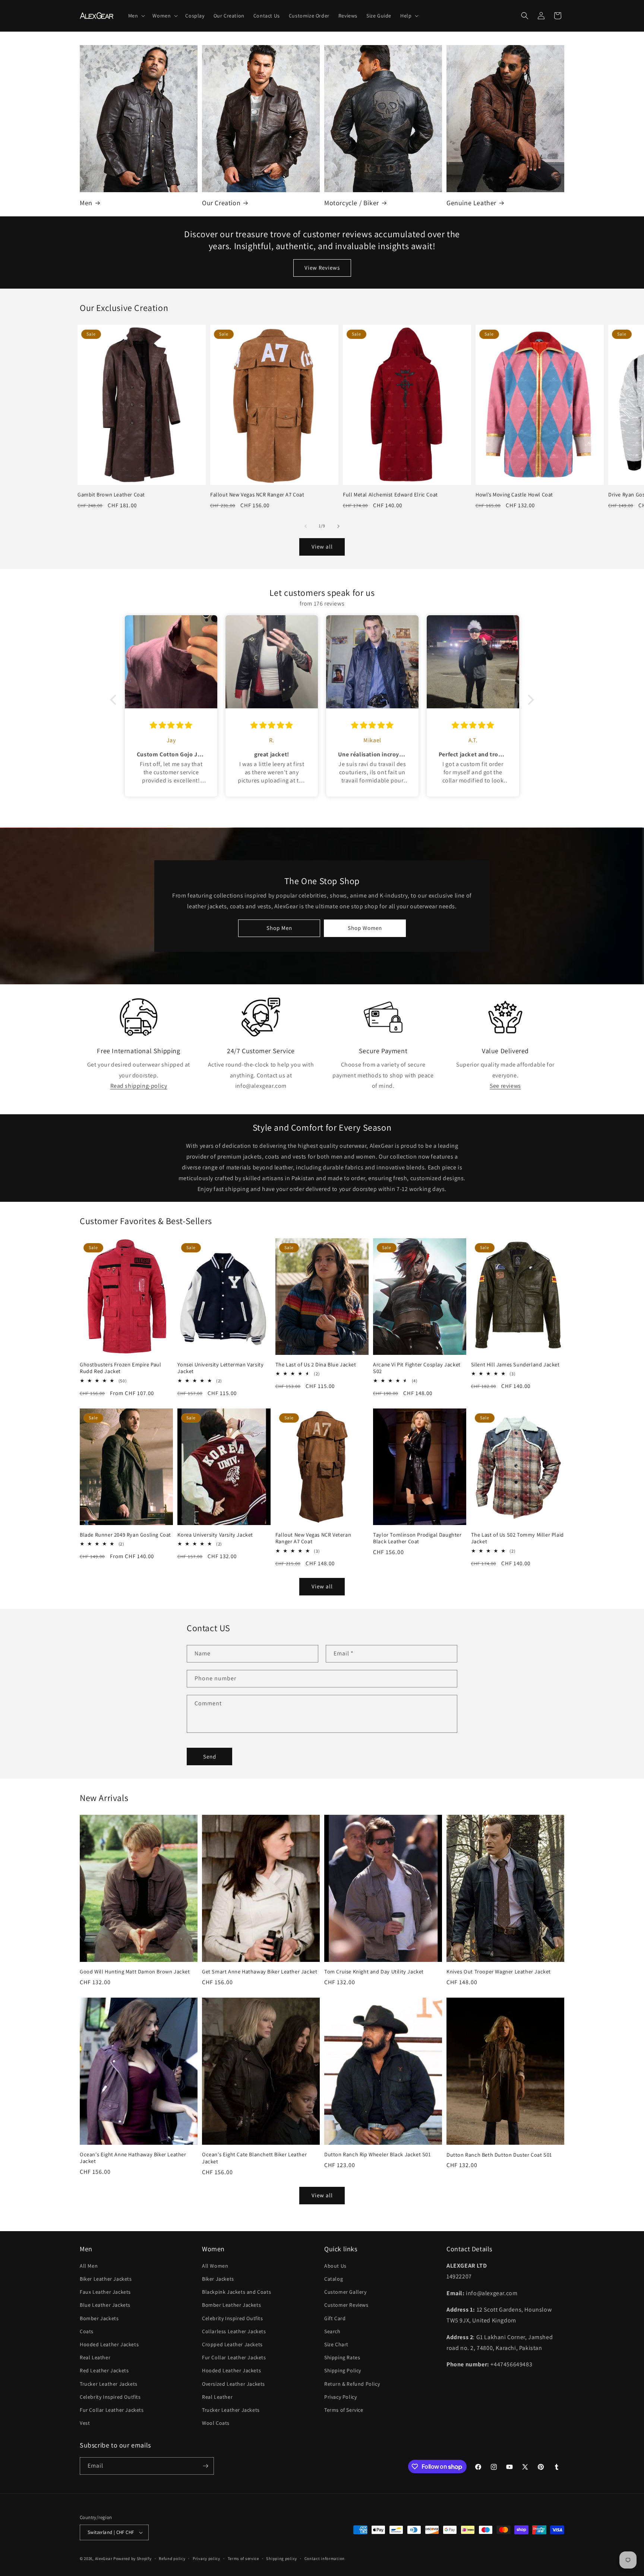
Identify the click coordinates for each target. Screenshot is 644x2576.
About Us (335, 2266)
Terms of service (243, 2558)
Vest (85, 2423)
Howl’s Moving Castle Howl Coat (514, 495)
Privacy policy (206, 2558)
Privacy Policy (340, 2397)
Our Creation (221, 203)
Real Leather (95, 2357)
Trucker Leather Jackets (109, 2384)
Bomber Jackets (99, 2318)
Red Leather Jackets (104, 2370)
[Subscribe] (205, 2466)
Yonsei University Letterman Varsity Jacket (220, 1368)
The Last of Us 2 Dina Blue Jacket (316, 1365)
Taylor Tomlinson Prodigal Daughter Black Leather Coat (417, 1538)
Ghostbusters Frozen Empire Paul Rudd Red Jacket (121, 1368)
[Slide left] (306, 526)
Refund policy (172, 2558)
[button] (136, 16)
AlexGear (104, 2558)
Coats (87, 2331)
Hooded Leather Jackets (109, 2344)
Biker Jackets (218, 2279)
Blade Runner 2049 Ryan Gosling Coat (125, 1535)
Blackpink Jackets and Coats (236, 2292)
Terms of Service (344, 2410)
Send (210, 1756)
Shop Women (365, 928)
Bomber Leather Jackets (231, 2305)
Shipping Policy (343, 2370)
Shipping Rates (342, 2357)
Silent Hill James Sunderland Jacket (515, 1365)
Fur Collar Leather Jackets (112, 2410)
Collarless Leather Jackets (234, 2331)
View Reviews (322, 268)
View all (322, 547)
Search (332, 2331)
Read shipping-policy (139, 1086)
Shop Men (279, 928)
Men (86, 203)
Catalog (334, 2279)
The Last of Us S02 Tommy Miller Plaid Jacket (517, 1538)
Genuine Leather (471, 203)
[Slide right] (338, 526)
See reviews (505, 1086)
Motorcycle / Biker (352, 203)
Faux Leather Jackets (105, 2292)
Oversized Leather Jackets (233, 2384)
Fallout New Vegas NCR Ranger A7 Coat (257, 495)
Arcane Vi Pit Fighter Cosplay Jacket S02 (417, 1368)
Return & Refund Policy (352, 2384)
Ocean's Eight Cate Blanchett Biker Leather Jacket (254, 2158)
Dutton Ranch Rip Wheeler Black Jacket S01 (378, 2154)
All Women (215, 2266)
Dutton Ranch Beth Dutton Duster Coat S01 (499, 2155)
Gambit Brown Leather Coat (111, 495)
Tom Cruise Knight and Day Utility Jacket (374, 1972)
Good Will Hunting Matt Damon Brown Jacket (135, 1972)
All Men (89, 2266)
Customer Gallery (345, 2292)
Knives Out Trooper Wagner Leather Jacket (499, 1972)
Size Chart (336, 2344)
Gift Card (335, 2318)
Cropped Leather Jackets (232, 2344)
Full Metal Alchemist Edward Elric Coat (390, 495)
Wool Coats (216, 2423)
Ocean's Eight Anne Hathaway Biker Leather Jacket (133, 2158)
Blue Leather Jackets (105, 2305)
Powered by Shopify (132, 2558)
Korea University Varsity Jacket (215, 1535)
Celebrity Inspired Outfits (110, 2397)
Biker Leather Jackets (106, 2279)
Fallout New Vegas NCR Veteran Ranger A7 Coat (313, 1538)
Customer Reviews (346, 2305)
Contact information (325, 2558)
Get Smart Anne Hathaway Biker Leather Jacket (260, 1972)
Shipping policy (282, 2558)
